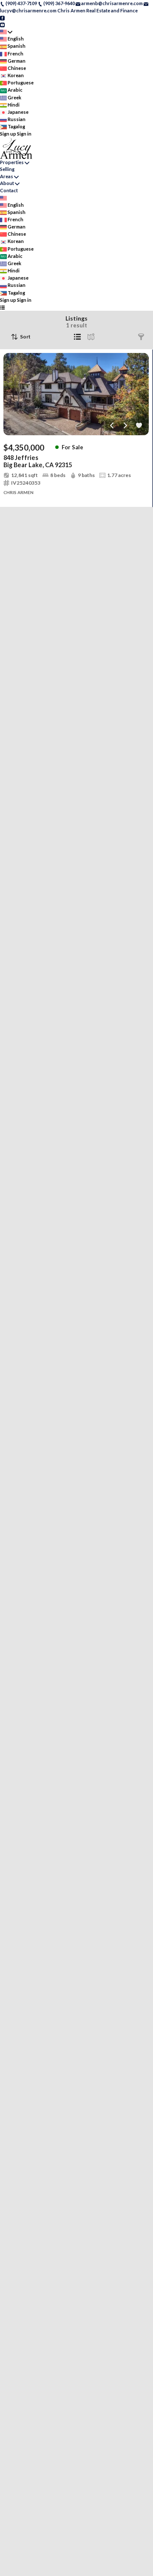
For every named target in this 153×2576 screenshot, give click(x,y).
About (7, 183)
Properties (12, 162)
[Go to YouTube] (2, 25)
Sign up (8, 134)
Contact (9, 190)
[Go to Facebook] (2, 17)
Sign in (24, 134)
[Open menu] (2, 307)
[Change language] (6, 32)
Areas (7, 176)
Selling (7, 169)
